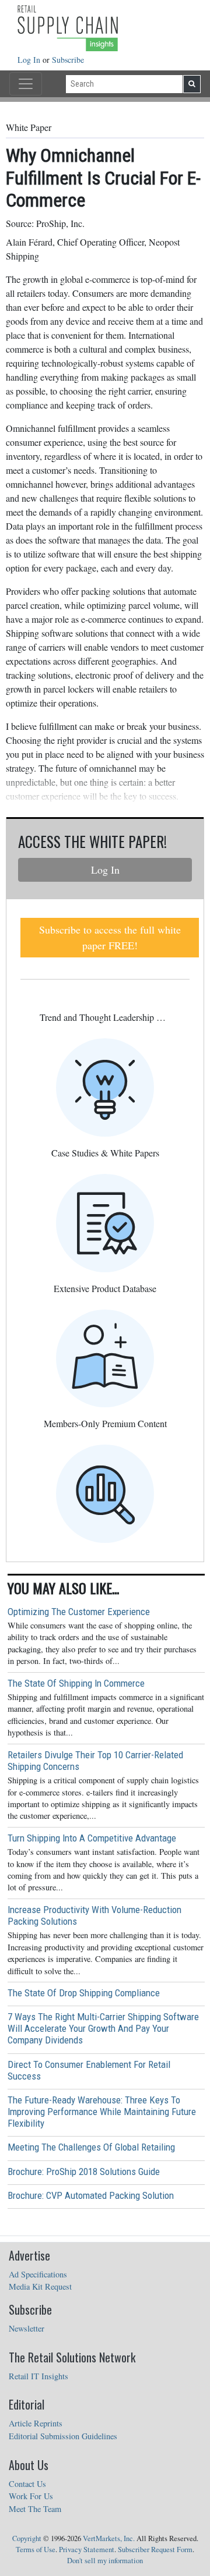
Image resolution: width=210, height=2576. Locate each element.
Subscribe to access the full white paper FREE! (110, 937)
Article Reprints (36, 2423)
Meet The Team (35, 2509)
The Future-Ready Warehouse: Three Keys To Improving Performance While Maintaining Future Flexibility (102, 2112)
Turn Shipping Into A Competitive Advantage (92, 1838)
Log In (30, 60)
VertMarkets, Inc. (109, 2538)
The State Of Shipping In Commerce (76, 1683)
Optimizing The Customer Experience (79, 1612)
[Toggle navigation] (26, 84)
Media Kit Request (40, 2286)
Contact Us (27, 2484)
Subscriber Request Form (155, 2550)
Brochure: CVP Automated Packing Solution (91, 2195)
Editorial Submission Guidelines (63, 2436)
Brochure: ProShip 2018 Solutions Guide (84, 2171)
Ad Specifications (38, 2274)
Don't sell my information (105, 2561)
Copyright (27, 2538)
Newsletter (27, 2328)
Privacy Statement (87, 2550)
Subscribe (68, 60)
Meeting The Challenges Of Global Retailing (91, 2147)
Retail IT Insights (38, 2376)
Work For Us (31, 2496)
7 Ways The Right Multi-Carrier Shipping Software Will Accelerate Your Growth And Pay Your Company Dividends (103, 2028)
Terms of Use (36, 2550)
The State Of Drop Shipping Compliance (84, 1993)
